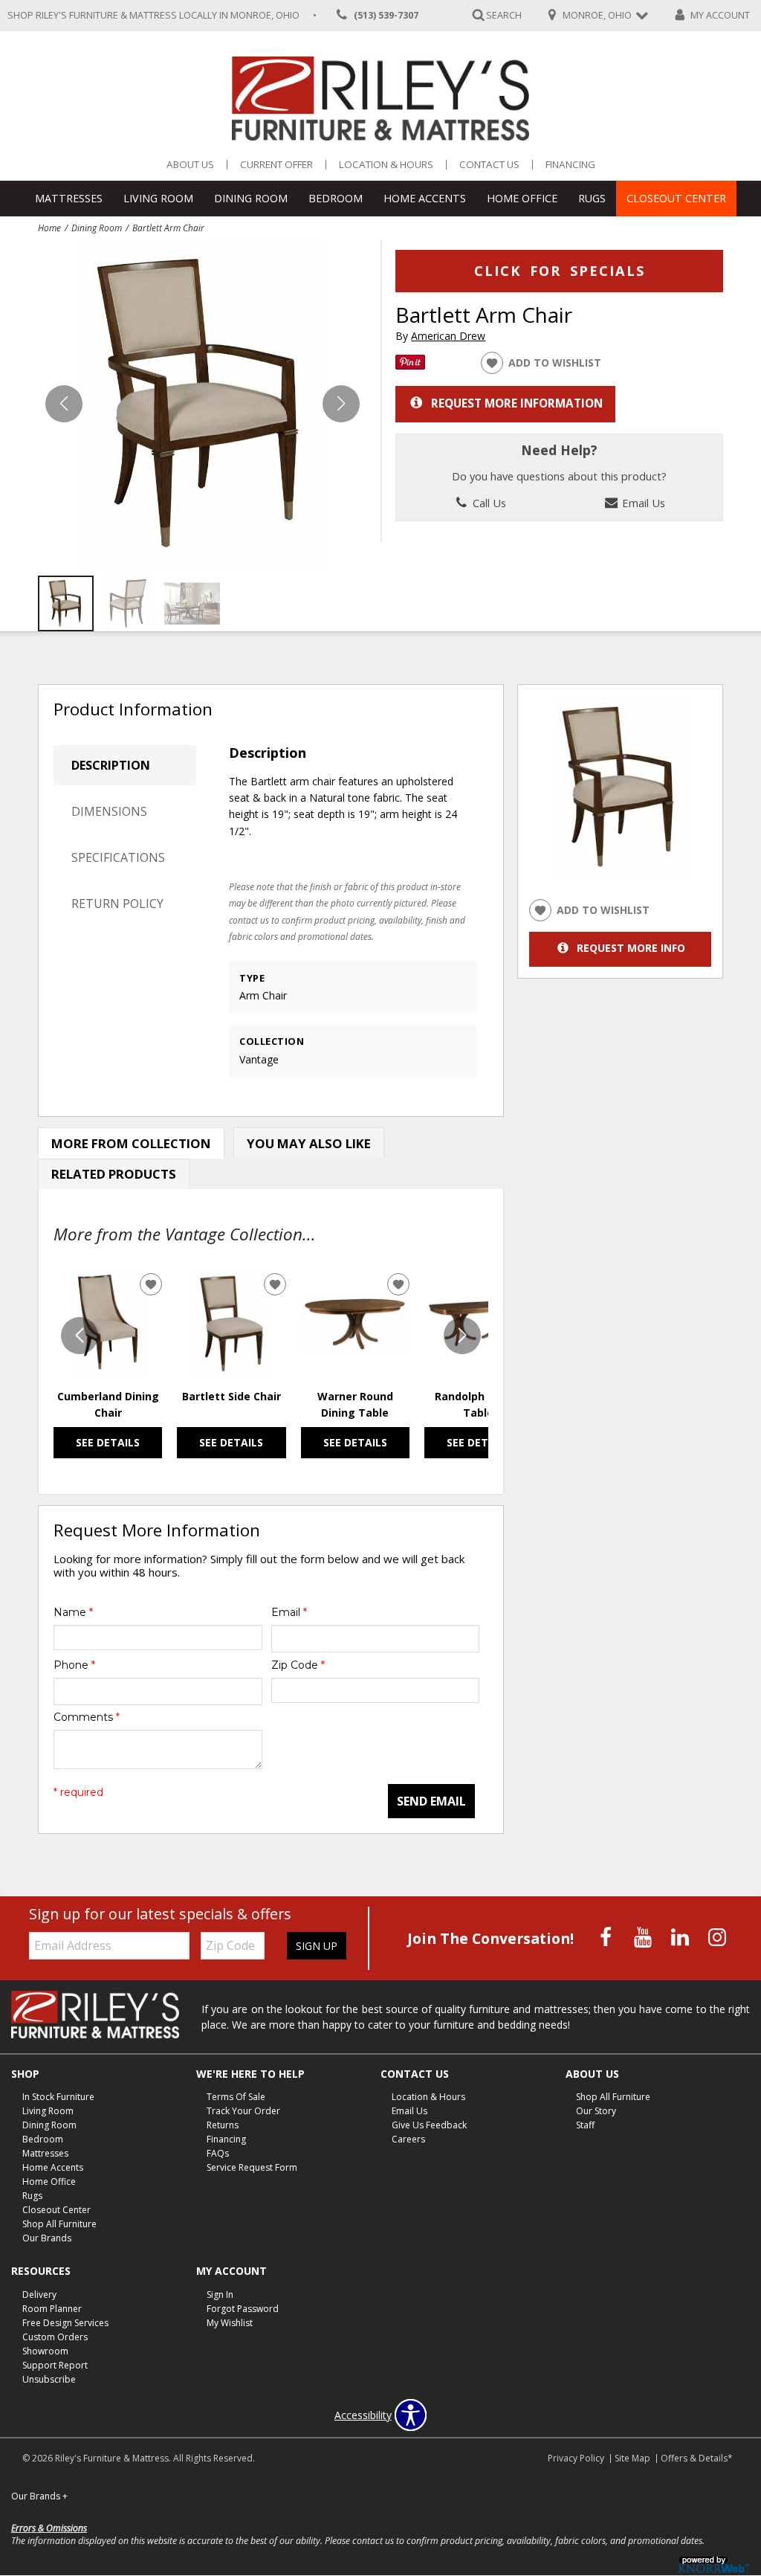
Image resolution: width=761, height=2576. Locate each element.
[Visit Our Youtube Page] (644, 1937)
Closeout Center (676, 198)
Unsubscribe (49, 2379)
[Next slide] (462, 1336)
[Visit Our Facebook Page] (607, 1937)
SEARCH (504, 15)
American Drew (448, 336)
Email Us (642, 503)
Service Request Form (252, 2167)
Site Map (632, 2458)
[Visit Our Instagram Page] (717, 1937)
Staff (585, 2125)
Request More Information (517, 403)
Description (111, 765)
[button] (341, 404)
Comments (87, 1717)
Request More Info (631, 948)
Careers (408, 2139)
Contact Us (489, 165)
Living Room (158, 198)
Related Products (114, 1174)
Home (49, 228)
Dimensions (109, 811)
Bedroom (336, 198)
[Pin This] (410, 366)
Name (73, 1612)
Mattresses (69, 198)
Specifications (118, 857)
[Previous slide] (80, 1336)
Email (289, 1612)
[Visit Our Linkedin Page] (681, 1937)
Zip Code (298, 1665)
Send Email (431, 1801)
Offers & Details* (697, 2458)
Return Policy (117, 904)
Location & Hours (386, 165)
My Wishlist (230, 2323)
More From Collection (131, 1143)
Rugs (592, 198)
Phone (74, 1665)
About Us (190, 165)
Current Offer (276, 165)
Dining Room (251, 198)
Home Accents (425, 198)
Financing (570, 165)
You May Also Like (309, 1143)
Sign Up (317, 1946)
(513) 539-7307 (386, 15)
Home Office (522, 198)
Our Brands (47, 2238)
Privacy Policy (576, 2458)
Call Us (488, 503)
